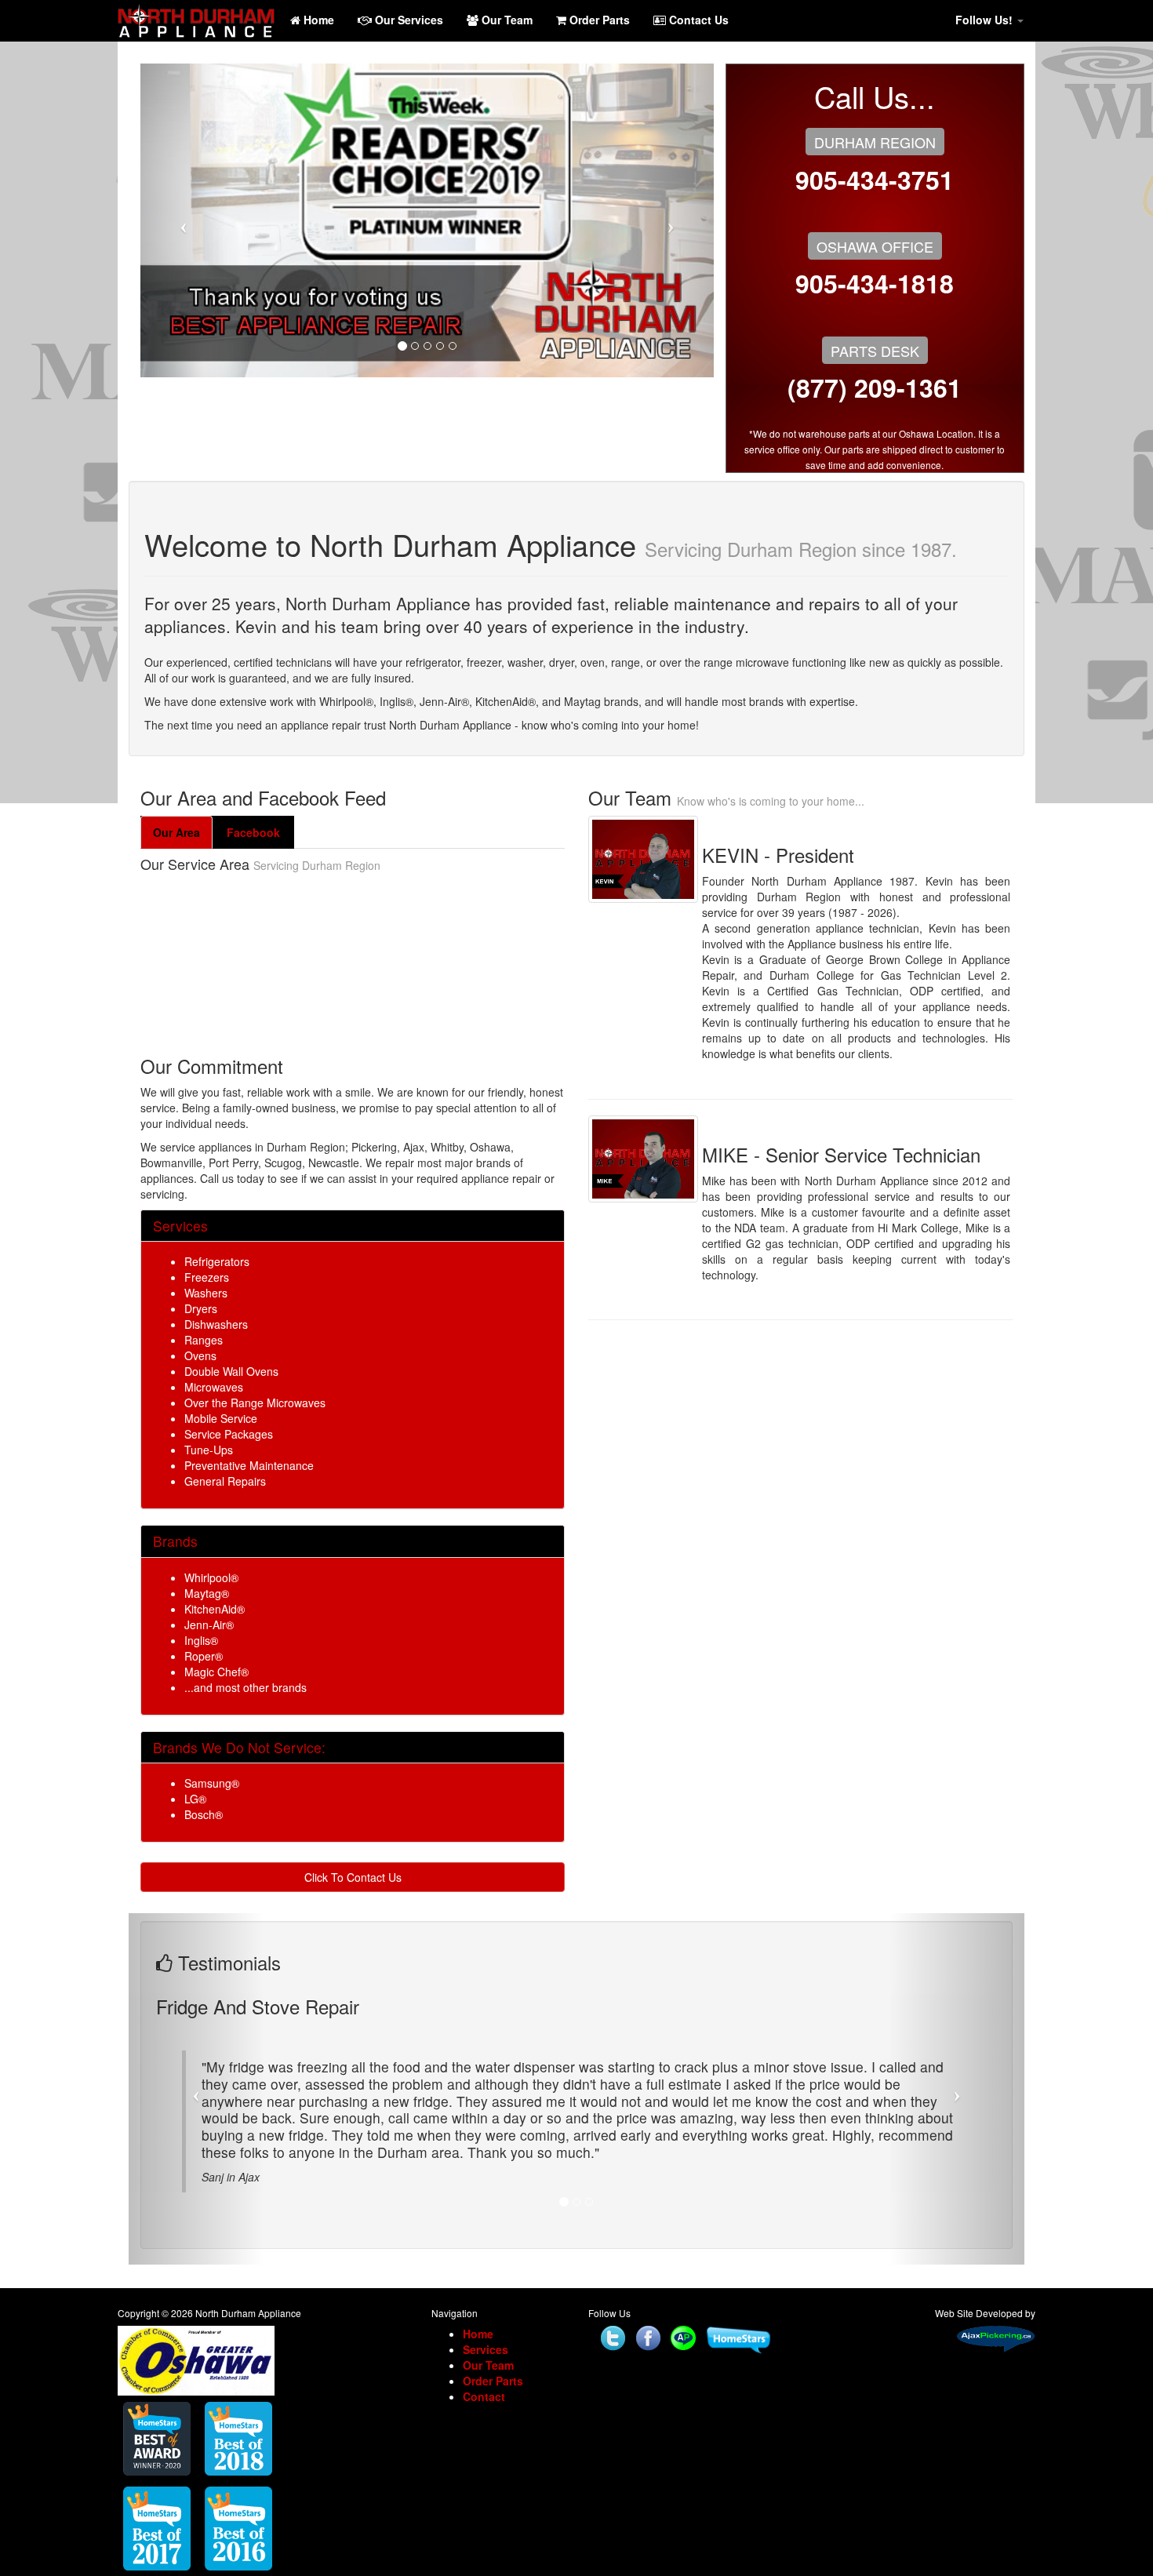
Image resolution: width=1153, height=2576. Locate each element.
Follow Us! (986, 20)
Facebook (253, 832)
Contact (484, 2414)
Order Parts (598, 20)
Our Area (176, 832)
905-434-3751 (875, 180)
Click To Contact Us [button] (353, 1877)
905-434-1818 (875, 283)
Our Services (407, 20)
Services (486, 2367)
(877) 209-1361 (875, 387)
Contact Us (697, 20)
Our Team (506, 20)
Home (317, 20)
